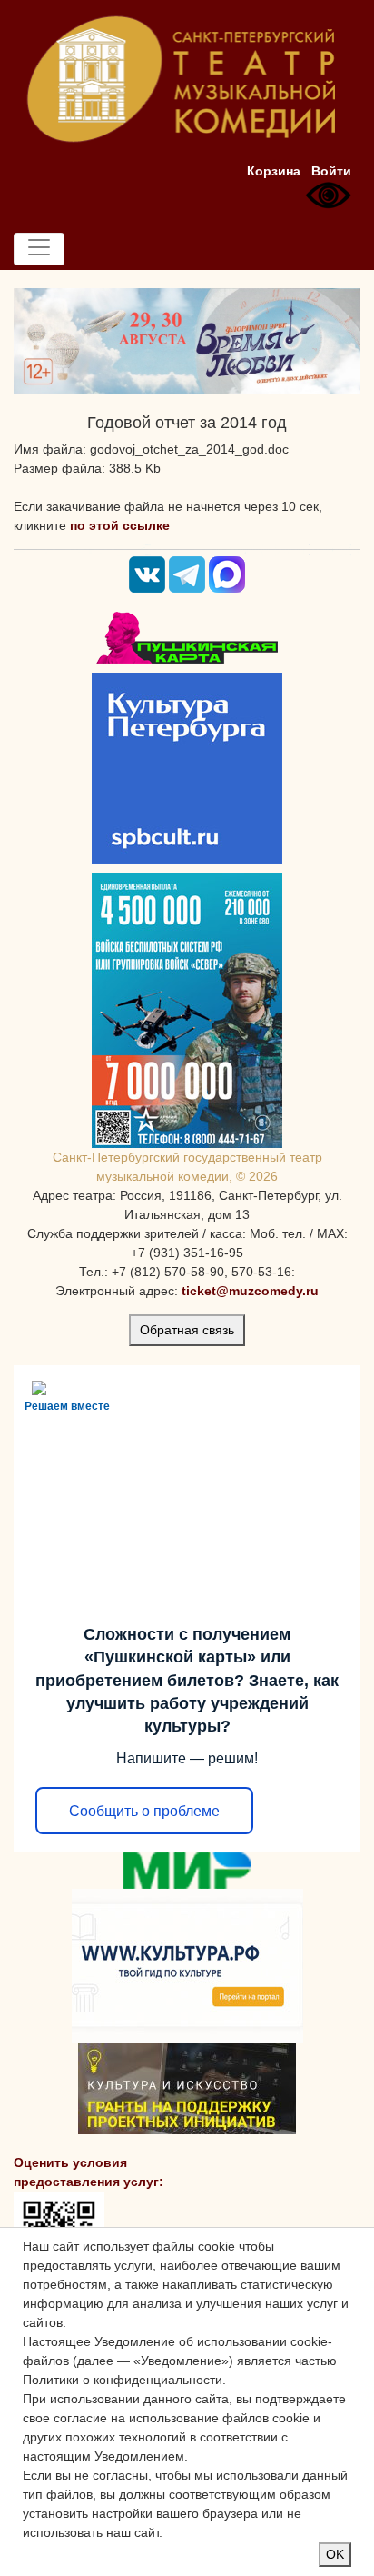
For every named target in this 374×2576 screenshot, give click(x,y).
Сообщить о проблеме (144, 1811)
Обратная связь (187, 1330)
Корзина (274, 171)
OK (335, 2554)
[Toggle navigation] (39, 249)
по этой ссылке (120, 525)
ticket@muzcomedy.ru (250, 1291)
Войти (331, 171)
